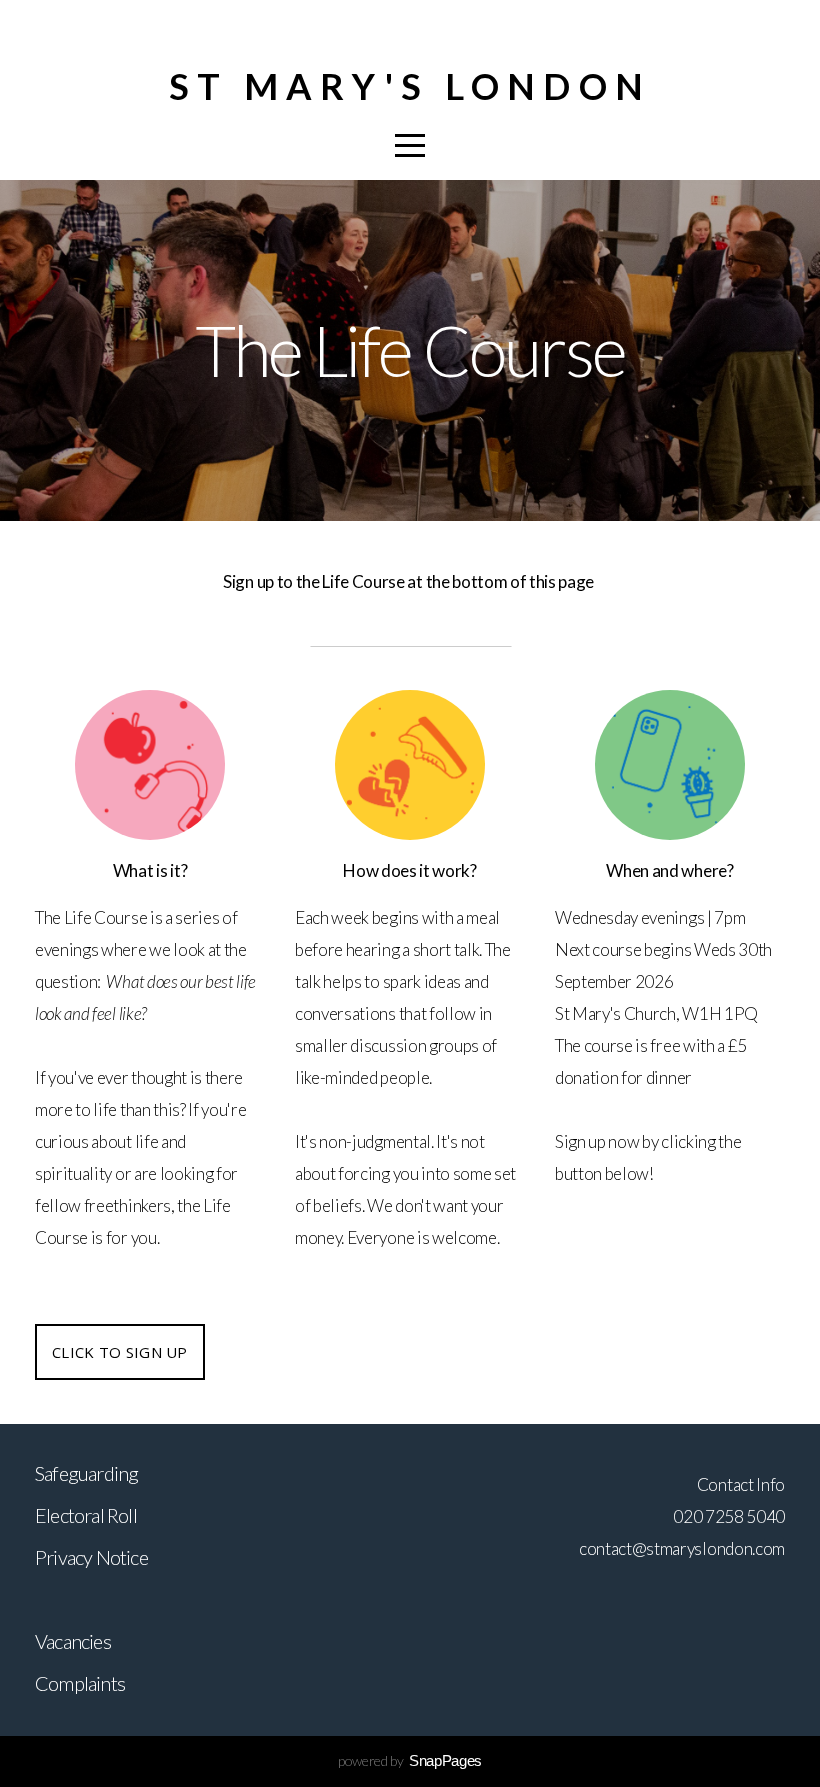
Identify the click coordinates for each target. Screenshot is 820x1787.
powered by (410, 1760)
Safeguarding (86, 1473)
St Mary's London (410, 86)
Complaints (80, 1683)
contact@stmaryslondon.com (682, 1548)
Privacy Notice (91, 1557)
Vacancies (73, 1641)
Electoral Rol (84, 1515)
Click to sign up (120, 1352)
